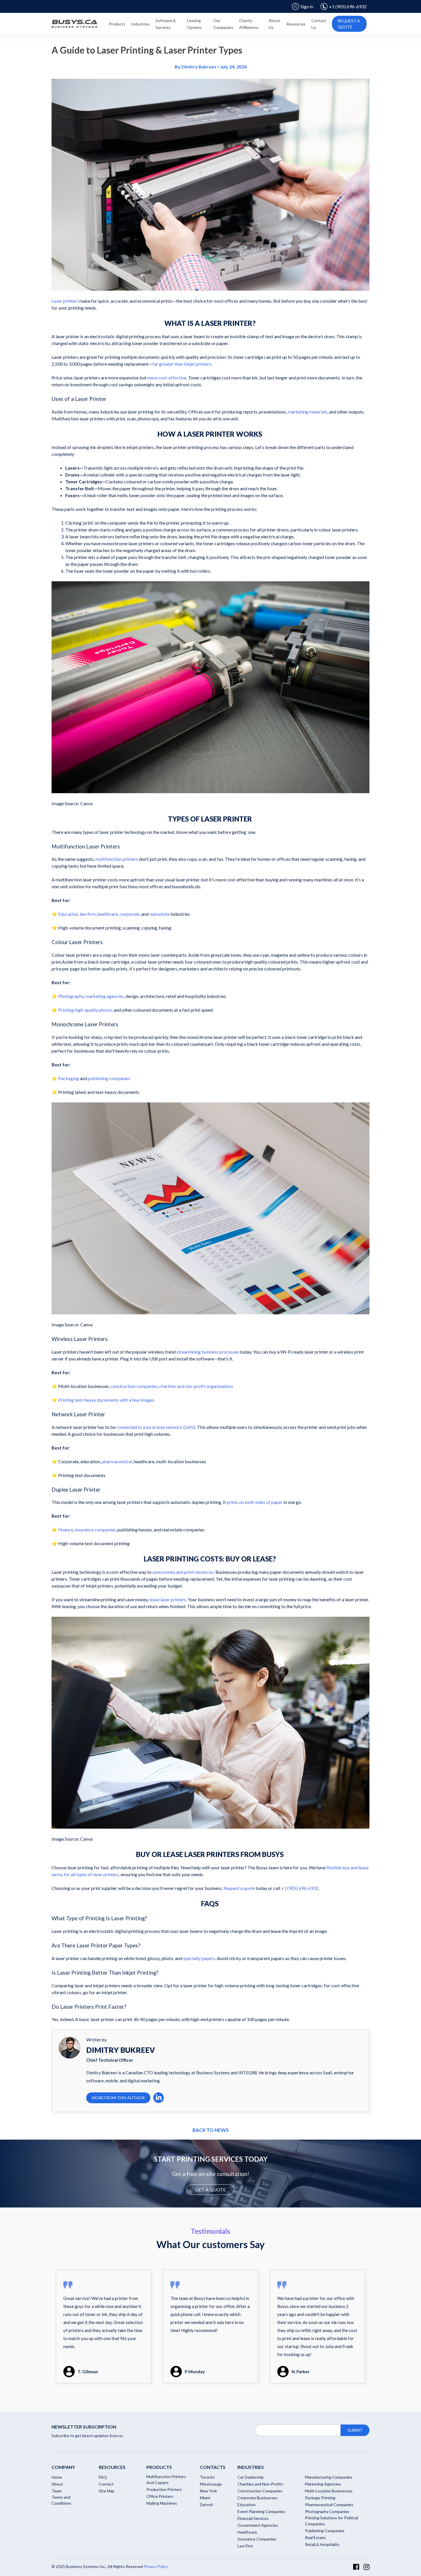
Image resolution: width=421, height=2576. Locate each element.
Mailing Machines (162, 2503)
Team (57, 2491)
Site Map (107, 2491)
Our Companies (223, 24)
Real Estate (315, 2537)
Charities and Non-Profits (260, 2484)
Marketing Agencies (323, 2484)
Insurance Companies (257, 2539)
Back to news (211, 2130)
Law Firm (245, 2546)
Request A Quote (349, 24)
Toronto (207, 2477)
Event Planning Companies (261, 2511)
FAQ (103, 2477)
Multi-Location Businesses (329, 2491)
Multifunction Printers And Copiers (166, 2480)
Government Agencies (258, 2525)
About (57, 2484)
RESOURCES (112, 2467)
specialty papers (199, 1958)
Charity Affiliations (249, 24)
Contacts (213, 2467)
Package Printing (320, 2498)
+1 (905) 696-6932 (348, 6)
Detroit (206, 2505)
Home (57, 2477)
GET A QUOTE (210, 2190)
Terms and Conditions (61, 2500)
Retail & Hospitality (322, 2544)
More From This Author (118, 2098)
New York (208, 2491)
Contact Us (319, 24)
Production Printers (164, 2489)
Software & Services (166, 24)
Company (63, 2467)
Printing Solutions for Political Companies (332, 2521)
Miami (205, 2498)
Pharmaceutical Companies (329, 2505)
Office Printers (160, 2496)
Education (246, 2505)
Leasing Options (194, 24)
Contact (106, 2484)
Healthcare (247, 2532)
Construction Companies (260, 2491)
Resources (296, 24)
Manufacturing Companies (329, 2477)
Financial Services (253, 2518)
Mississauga (211, 2484)
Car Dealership (251, 2477)
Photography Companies (327, 2511)
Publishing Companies (325, 2531)
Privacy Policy (156, 2566)
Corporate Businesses (257, 2498)
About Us (274, 24)
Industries (140, 24)
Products (117, 24)
